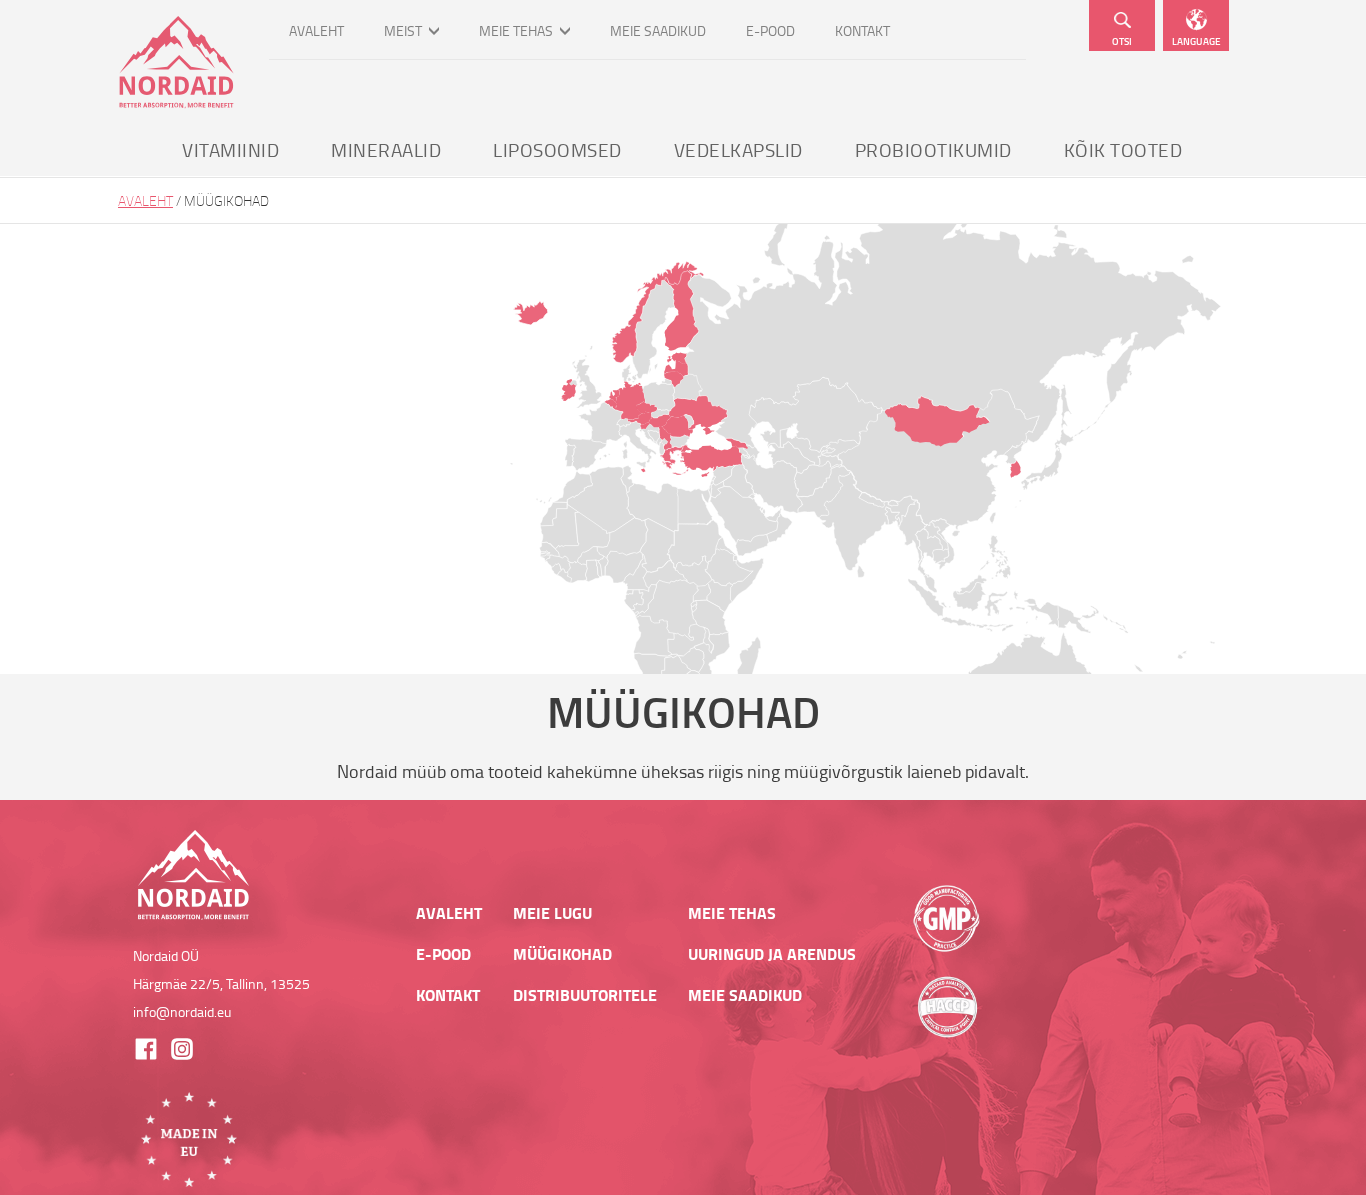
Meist (403, 30)
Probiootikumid (933, 149)
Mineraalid (386, 149)
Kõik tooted (1123, 149)
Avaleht (316, 30)
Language (1196, 41)
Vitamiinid (230, 149)
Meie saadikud (658, 30)
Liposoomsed (557, 149)
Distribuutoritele (585, 995)
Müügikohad (562, 954)
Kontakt (862, 30)
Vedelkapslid (738, 149)
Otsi (1122, 41)
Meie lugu (552, 913)
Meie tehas (516, 30)
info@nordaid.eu (182, 1011)
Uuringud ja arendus (772, 954)
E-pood (770, 30)
